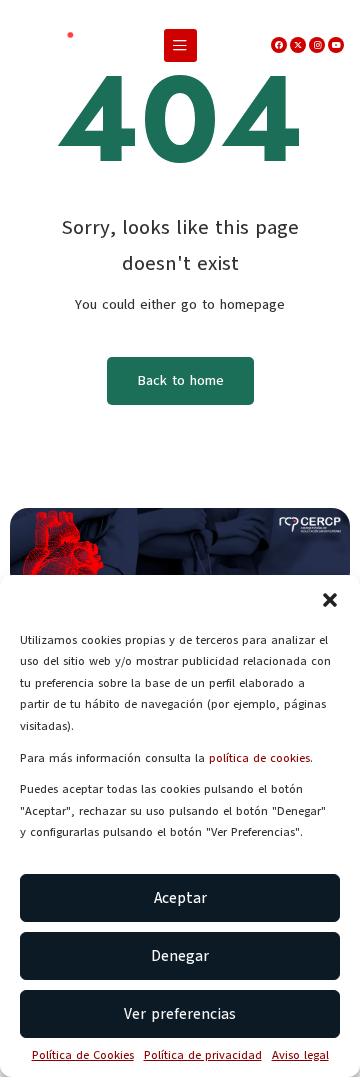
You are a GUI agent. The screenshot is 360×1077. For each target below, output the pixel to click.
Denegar (180, 956)
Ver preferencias (180, 1014)
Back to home (180, 380)
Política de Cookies (83, 1055)
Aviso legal (300, 1055)
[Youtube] (336, 45)
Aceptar (180, 898)
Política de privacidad (203, 1055)
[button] (330, 600)
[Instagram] (317, 45)
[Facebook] (279, 45)
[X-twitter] (298, 45)
